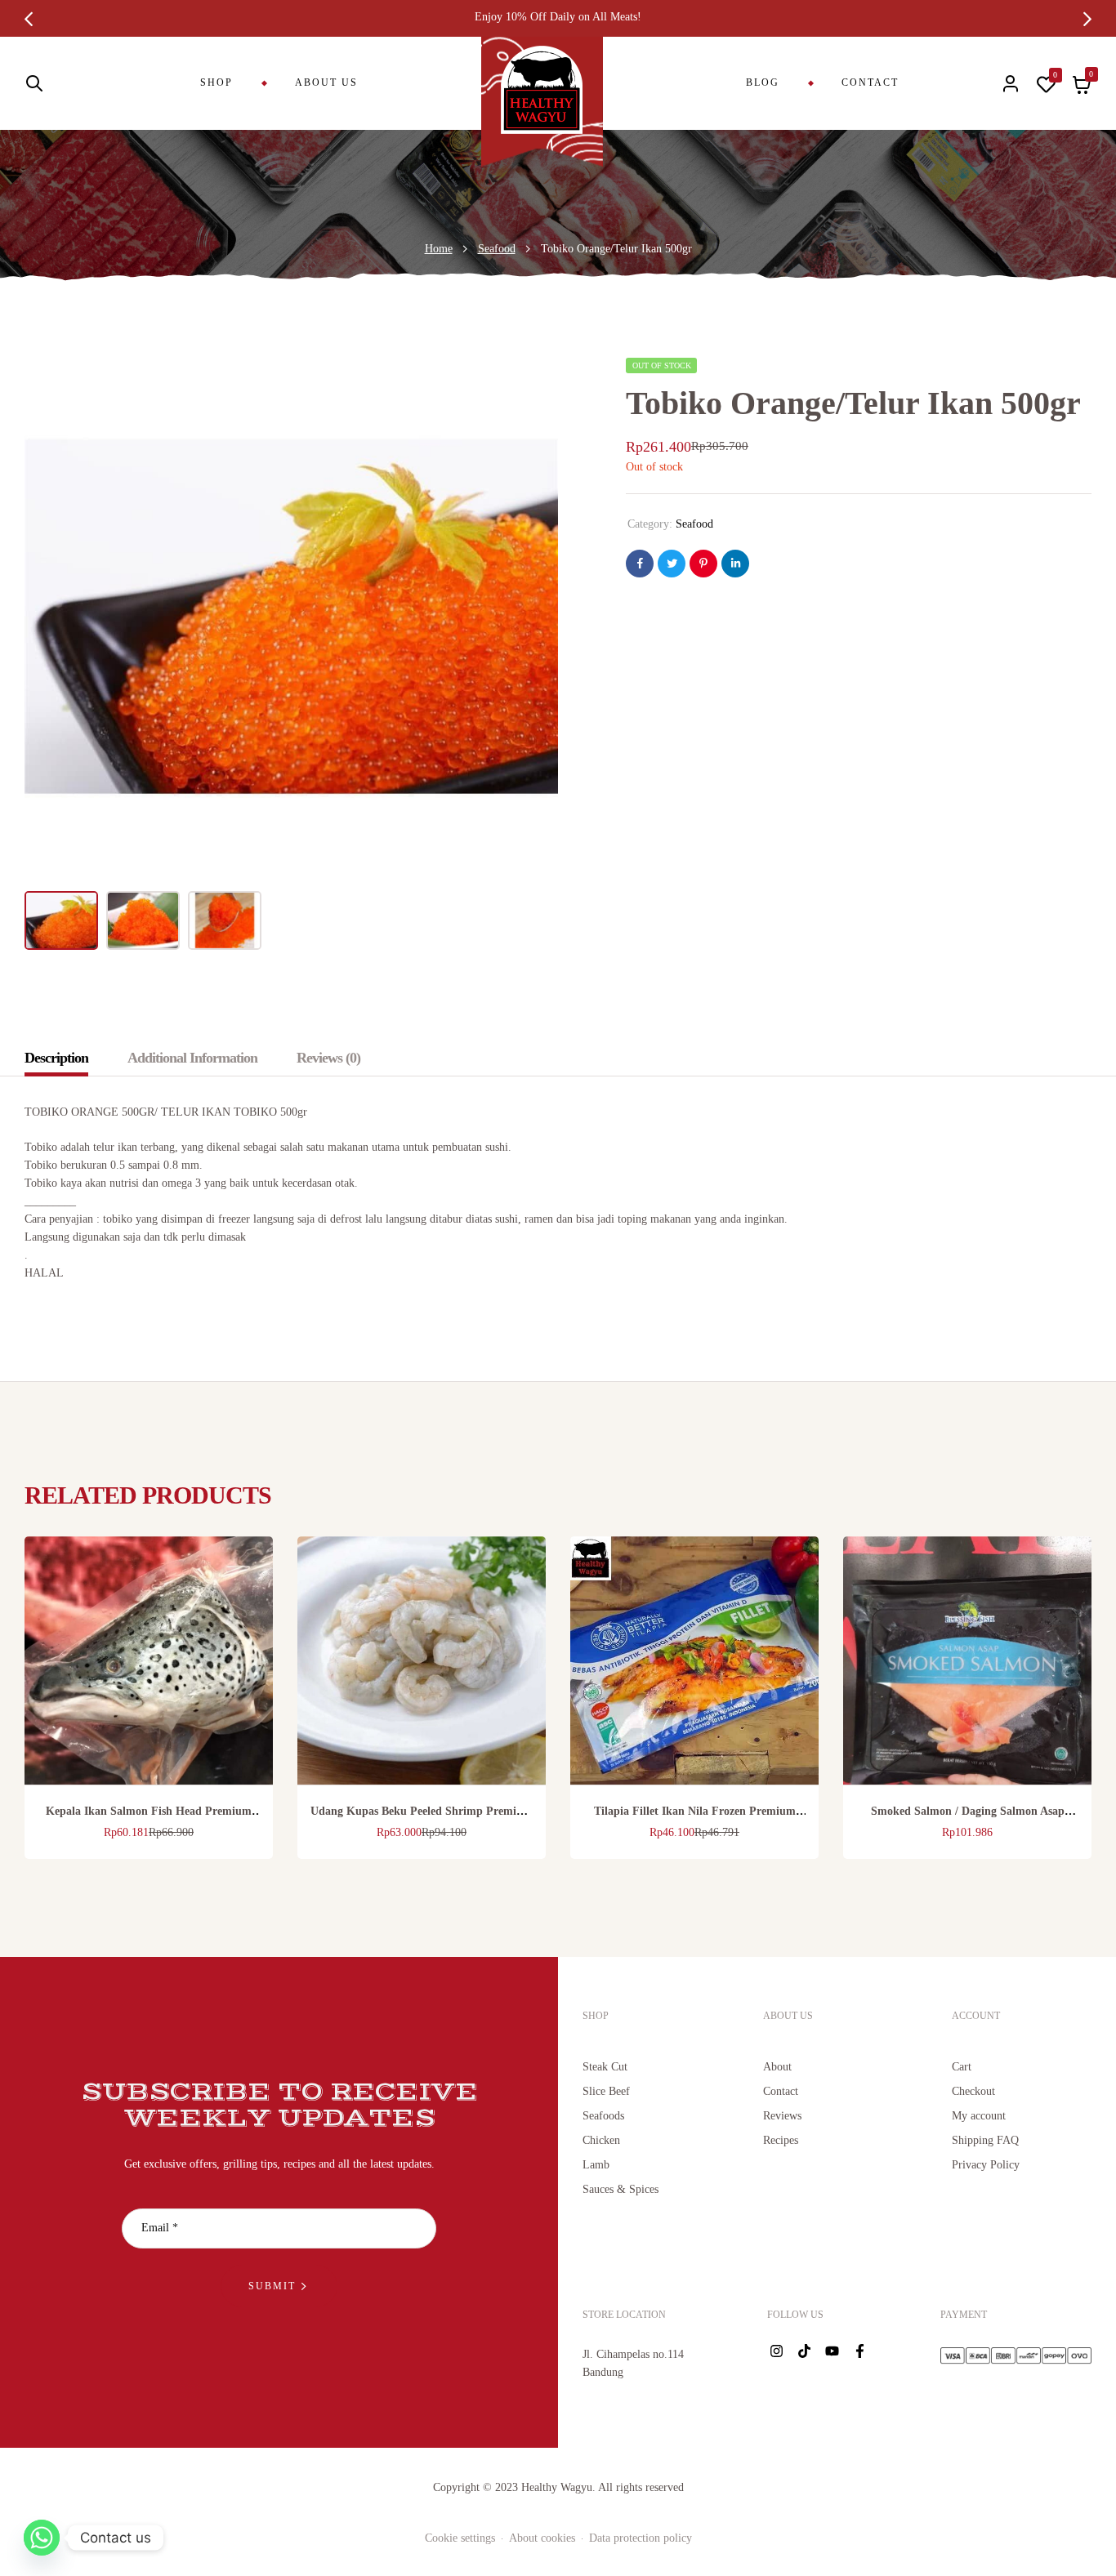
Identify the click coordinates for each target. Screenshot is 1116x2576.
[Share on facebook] (640, 564)
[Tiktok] (804, 2351)
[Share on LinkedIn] (735, 564)
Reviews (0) (328, 1058)
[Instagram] (776, 2351)
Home (439, 249)
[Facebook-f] (859, 2351)
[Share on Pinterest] (703, 564)
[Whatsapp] (42, 2538)
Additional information (192, 1058)
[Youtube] (832, 2351)
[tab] (65, 1058)
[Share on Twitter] (672, 564)
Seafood (497, 249)
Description (56, 1058)
